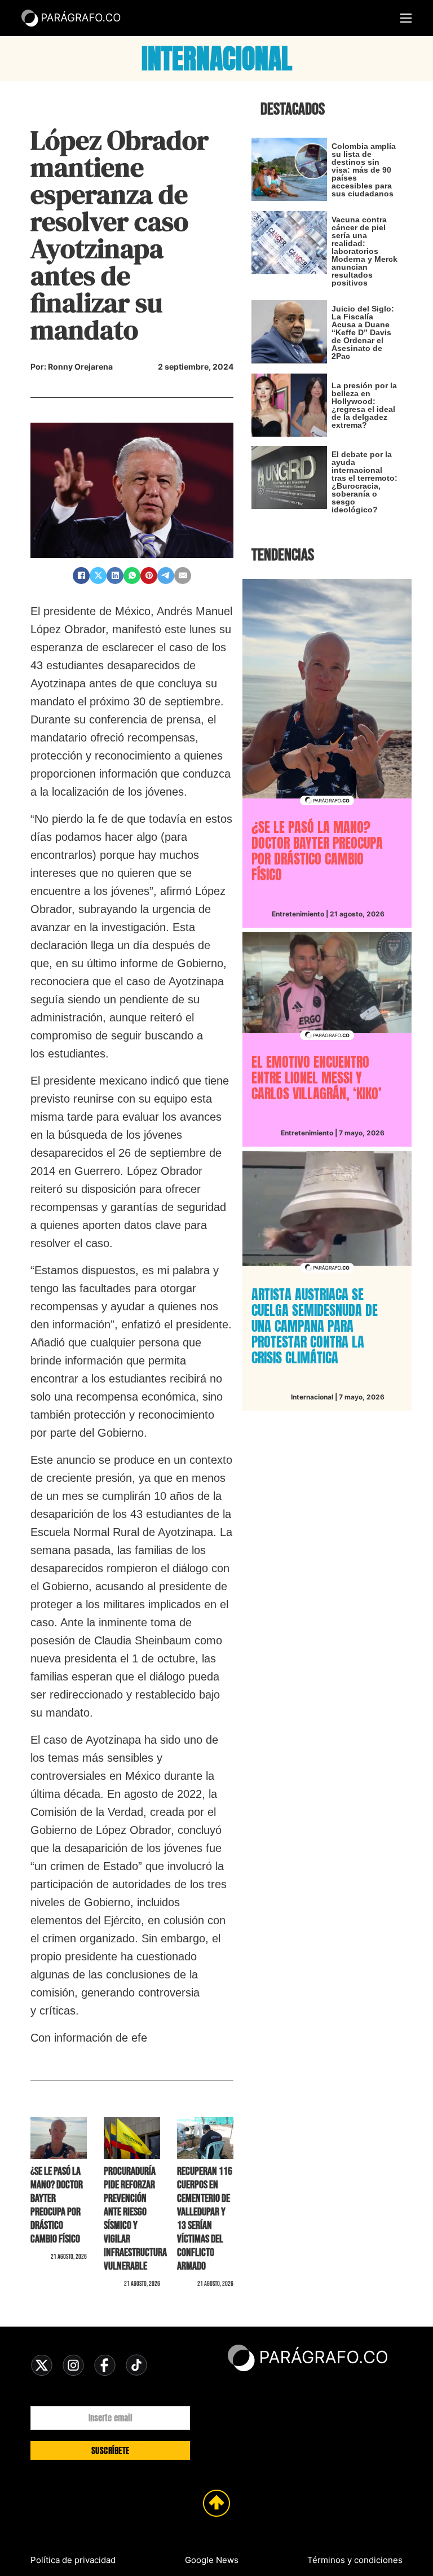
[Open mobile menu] (406, 18)
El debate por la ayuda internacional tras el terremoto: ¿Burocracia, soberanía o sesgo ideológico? (364, 482)
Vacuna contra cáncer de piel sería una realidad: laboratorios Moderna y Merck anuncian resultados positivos (364, 251)
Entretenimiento (298, 914)
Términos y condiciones (355, 2560)
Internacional (312, 1397)
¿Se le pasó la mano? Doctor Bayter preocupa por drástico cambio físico (57, 2205)
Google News (212, 2560)
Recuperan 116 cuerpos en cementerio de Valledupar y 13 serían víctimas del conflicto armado (205, 2219)
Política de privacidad (73, 2560)
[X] (98, 576)
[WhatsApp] (132, 576)
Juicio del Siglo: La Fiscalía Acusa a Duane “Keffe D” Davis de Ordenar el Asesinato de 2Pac (363, 332)
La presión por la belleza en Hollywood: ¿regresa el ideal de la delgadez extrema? (364, 405)
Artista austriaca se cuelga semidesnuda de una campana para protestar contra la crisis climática (315, 1326)
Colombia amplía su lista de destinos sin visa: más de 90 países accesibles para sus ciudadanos (364, 170)
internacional (217, 59)
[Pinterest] (149, 576)
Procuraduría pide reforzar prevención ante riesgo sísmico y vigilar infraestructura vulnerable (135, 2219)
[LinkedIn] (115, 576)
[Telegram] (166, 576)
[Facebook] (81, 576)
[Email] (183, 576)
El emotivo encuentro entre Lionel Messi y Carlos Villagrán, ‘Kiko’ (317, 1078)
